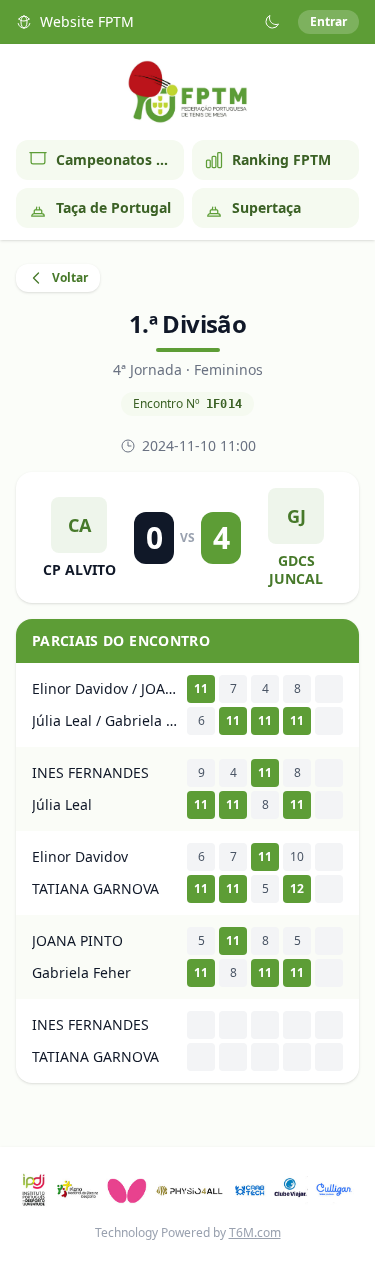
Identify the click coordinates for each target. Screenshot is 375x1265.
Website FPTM (87, 21)
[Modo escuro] (272, 22)
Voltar (70, 277)
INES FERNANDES (90, 772)
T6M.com (255, 1232)
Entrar (328, 21)
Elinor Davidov (80, 856)
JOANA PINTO (77, 940)
